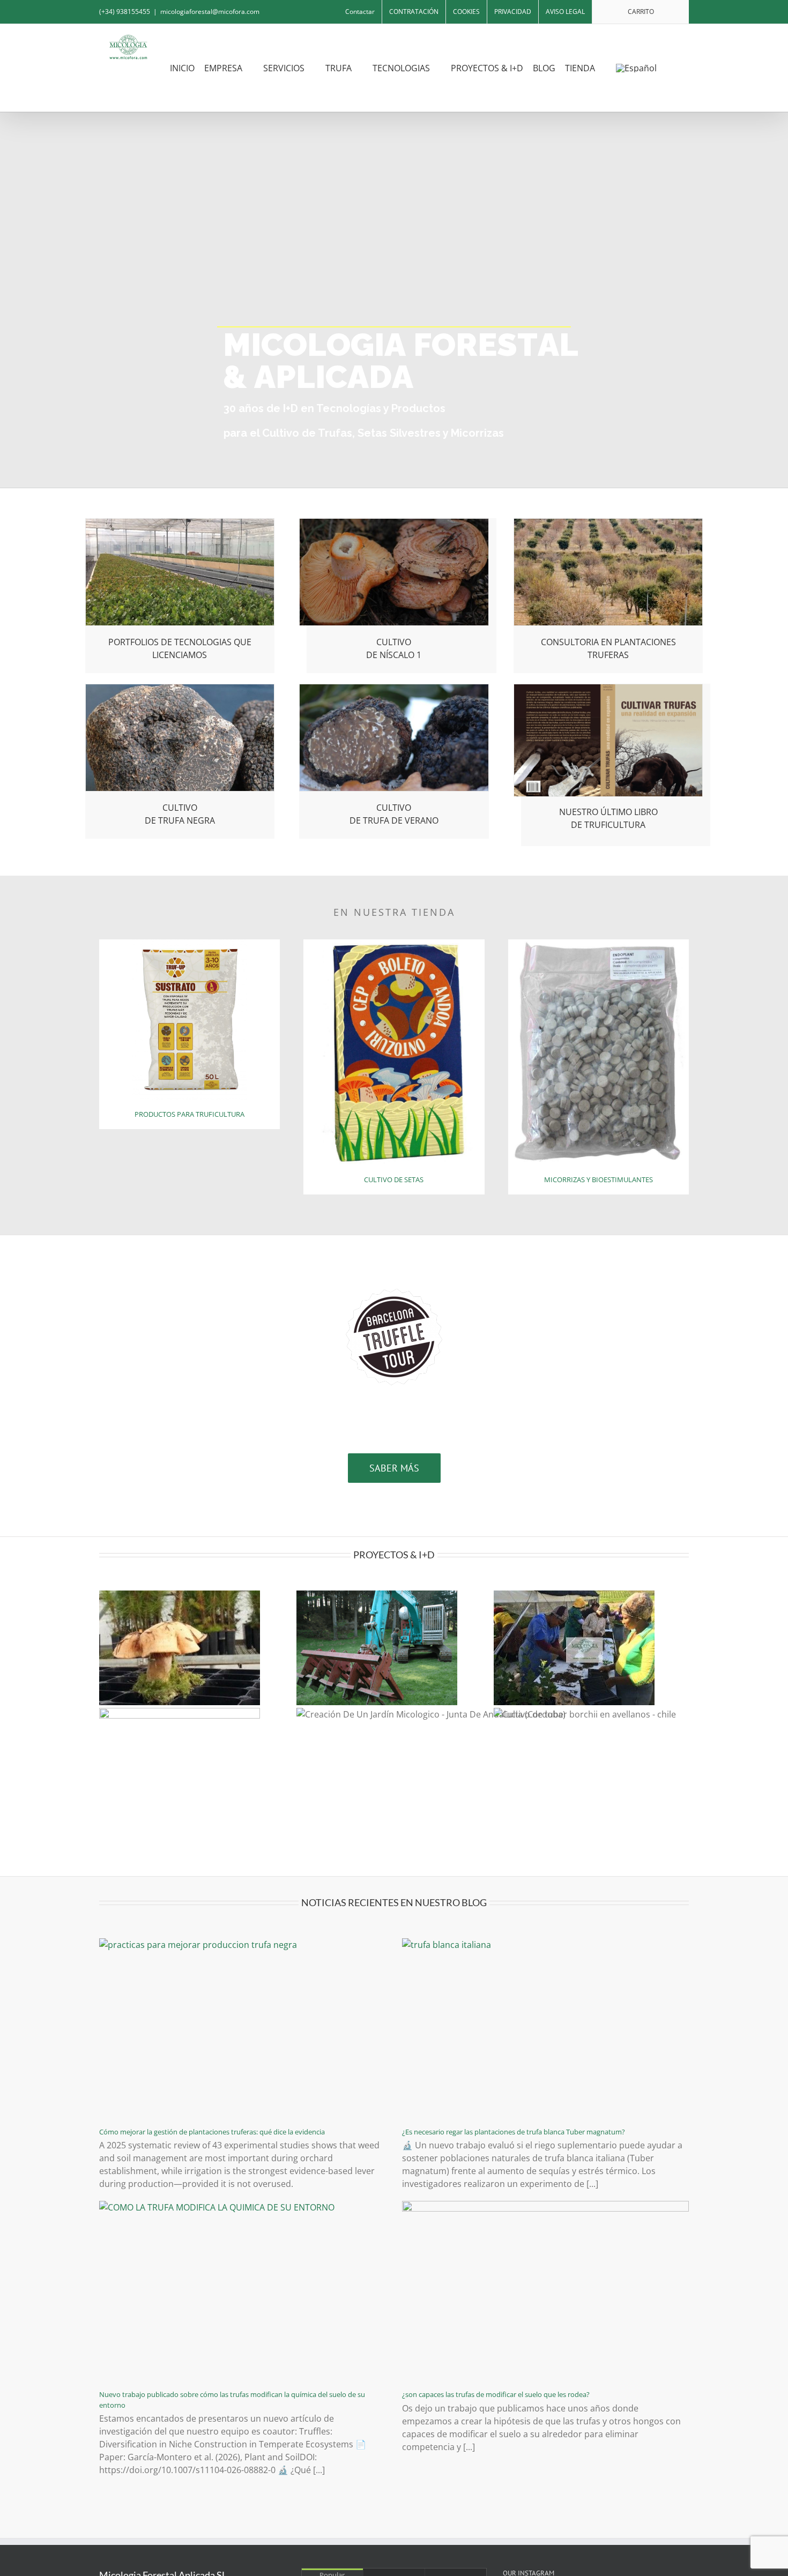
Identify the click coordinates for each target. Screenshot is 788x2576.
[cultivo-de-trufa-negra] (180, 689)
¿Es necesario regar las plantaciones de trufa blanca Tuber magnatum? (514, 2132)
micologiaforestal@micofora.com (210, 12)
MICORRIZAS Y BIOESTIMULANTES (599, 1179)
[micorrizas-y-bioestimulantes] (599, 944)
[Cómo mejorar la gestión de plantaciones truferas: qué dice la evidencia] (243, 2029)
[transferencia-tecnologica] (180, 523)
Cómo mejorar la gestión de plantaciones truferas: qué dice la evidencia (212, 2132)
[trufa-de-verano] (394, 689)
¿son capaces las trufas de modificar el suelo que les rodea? (496, 2394)
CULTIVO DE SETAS (394, 1179)
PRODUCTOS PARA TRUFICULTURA (189, 1114)
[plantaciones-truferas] (608, 523)
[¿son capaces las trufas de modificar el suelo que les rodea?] (545, 2291)
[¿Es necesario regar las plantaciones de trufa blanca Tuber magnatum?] (545, 2029)
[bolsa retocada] (190, 944)
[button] (681, 68)
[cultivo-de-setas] (394, 944)
